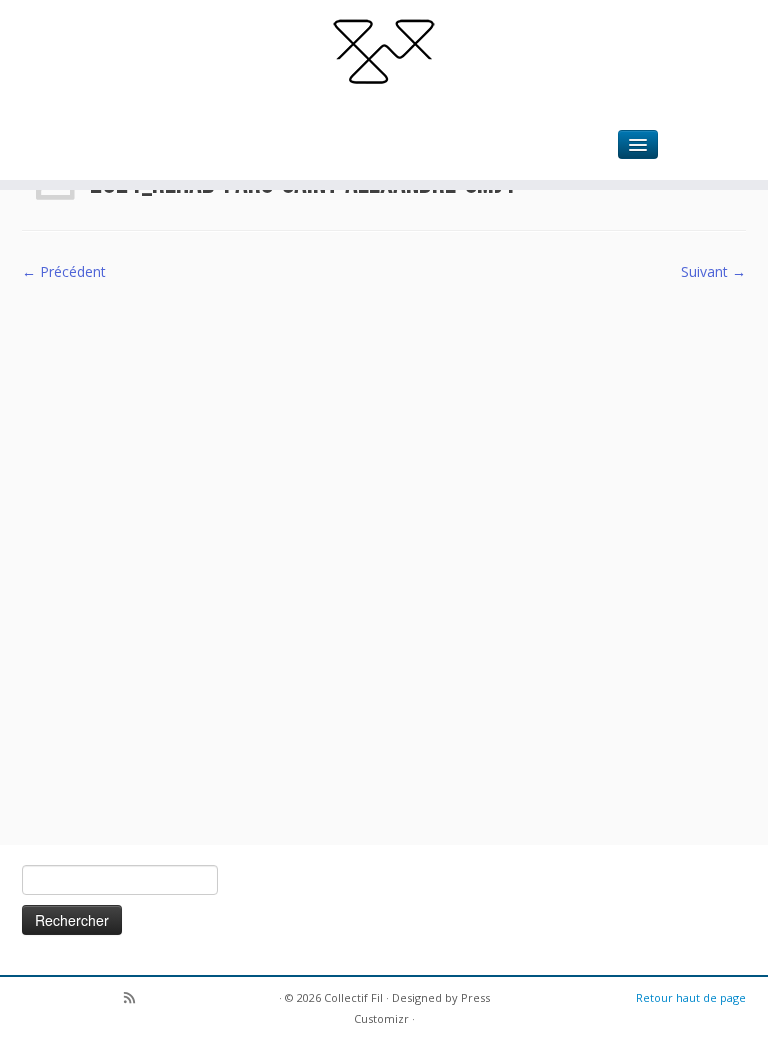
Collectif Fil (353, 997)
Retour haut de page (691, 997)
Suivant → (713, 271)
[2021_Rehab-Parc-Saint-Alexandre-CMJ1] (384, 551)
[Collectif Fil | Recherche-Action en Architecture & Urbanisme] (384, 50)
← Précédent (64, 271)
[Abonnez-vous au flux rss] (136, 999)
